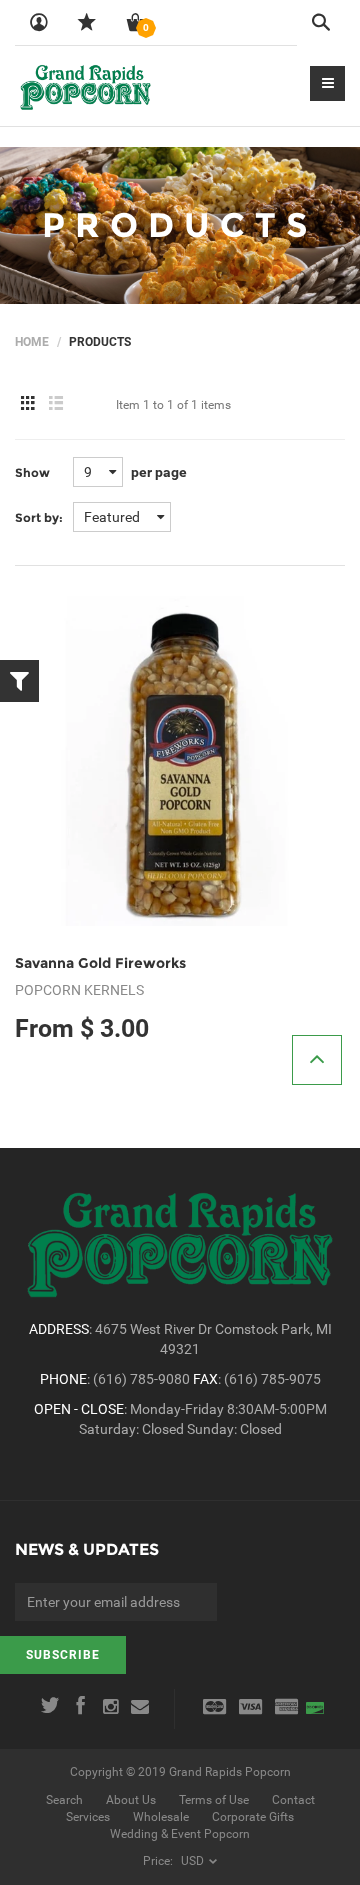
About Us (131, 1800)
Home (32, 342)
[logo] (85, 86)
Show (32, 472)
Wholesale (161, 1817)
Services (88, 1817)
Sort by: (39, 517)
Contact (293, 1800)
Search (64, 1800)
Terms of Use (214, 1800)
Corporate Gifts (253, 1817)
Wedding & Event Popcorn (180, 1834)
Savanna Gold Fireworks (100, 963)
